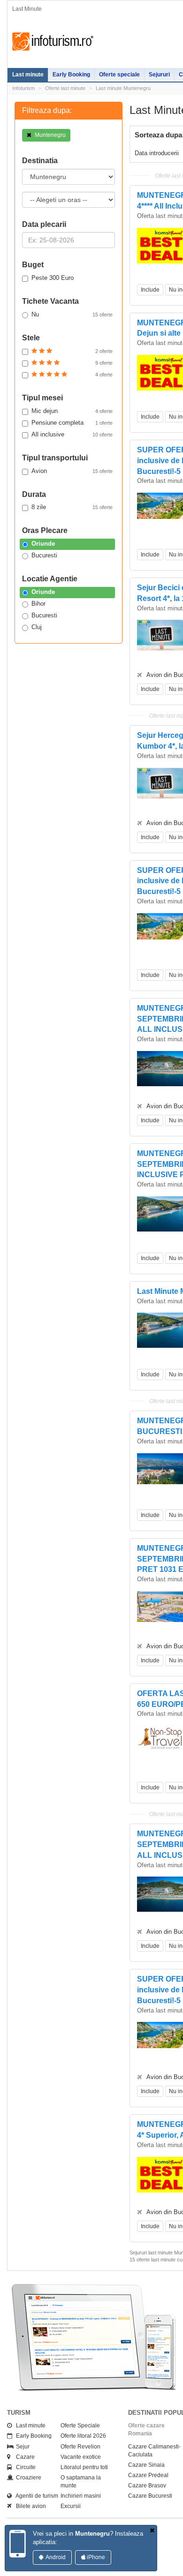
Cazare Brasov (147, 2486)
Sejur (21, 2447)
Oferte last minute (65, 88)
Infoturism (53, 42)
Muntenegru (50, 135)
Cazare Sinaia (146, 2465)
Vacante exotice (81, 2457)
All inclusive (72, 434)
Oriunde (43, 544)
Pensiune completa (72, 423)
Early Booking (71, 75)
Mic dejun (72, 411)
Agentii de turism (35, 2496)
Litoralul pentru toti (84, 2467)
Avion (72, 471)
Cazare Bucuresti (150, 2496)
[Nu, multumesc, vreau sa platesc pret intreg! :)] (152, 2531)
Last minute (28, 75)
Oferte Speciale (80, 2426)
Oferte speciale (119, 75)
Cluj (37, 627)
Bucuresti (44, 555)
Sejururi (159, 75)
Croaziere (27, 2478)
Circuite (24, 2467)
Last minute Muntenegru (123, 88)
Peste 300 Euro (53, 278)
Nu (72, 314)
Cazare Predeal (148, 2475)
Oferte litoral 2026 (83, 2436)
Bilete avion (29, 2506)
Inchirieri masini (81, 2496)
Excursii (71, 2506)
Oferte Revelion (80, 2447)
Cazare (23, 2457)
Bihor (38, 604)
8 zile (72, 507)
